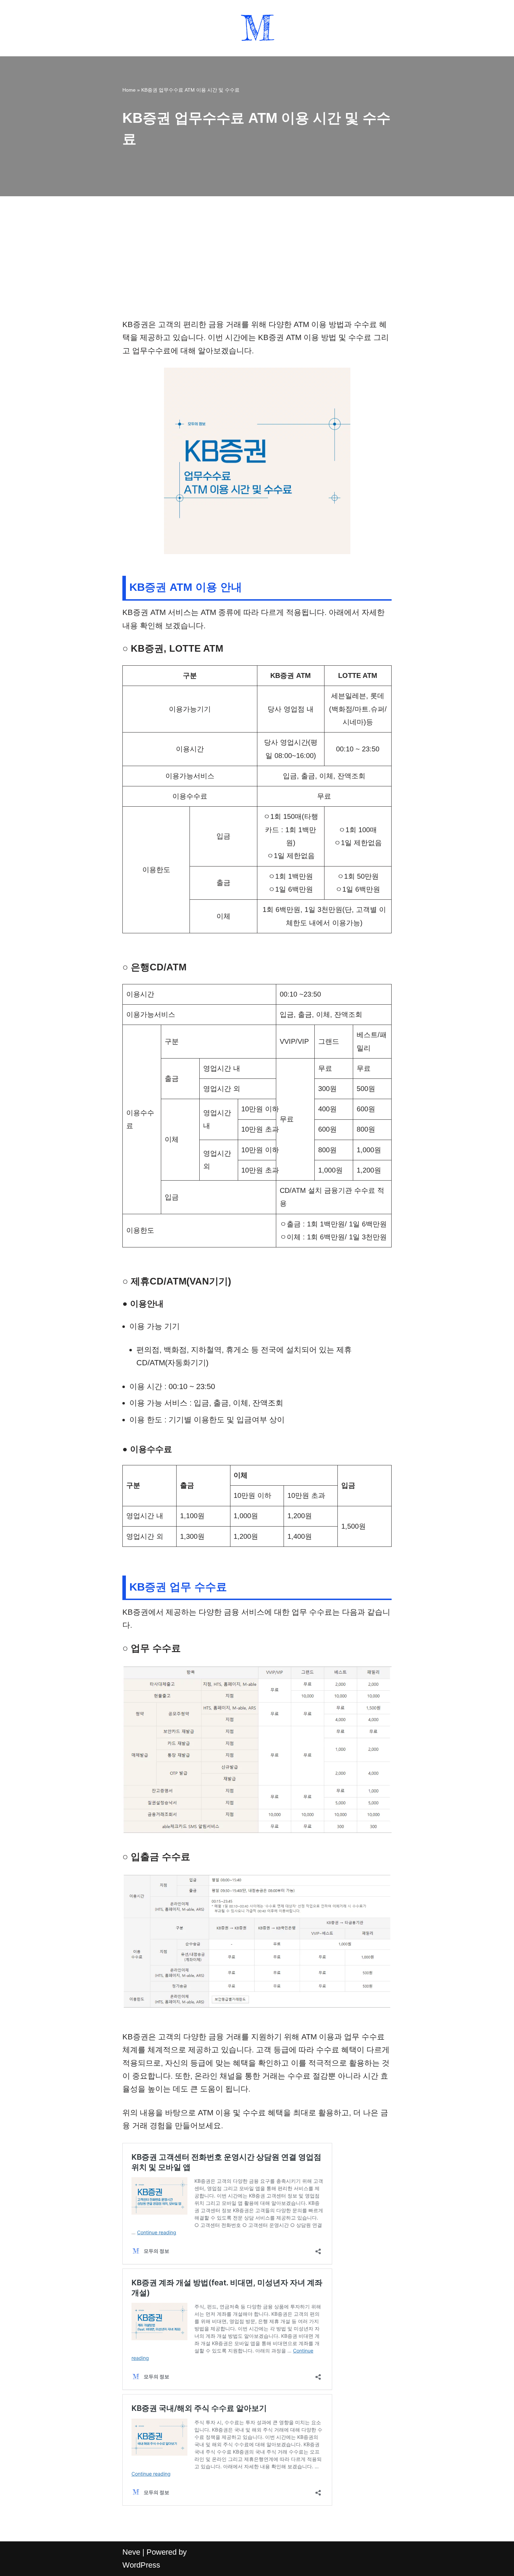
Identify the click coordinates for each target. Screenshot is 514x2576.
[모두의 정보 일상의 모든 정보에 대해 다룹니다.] (257, 28)
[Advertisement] (257, 266)
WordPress (141, 2565)
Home (129, 90)
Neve (131, 2552)
